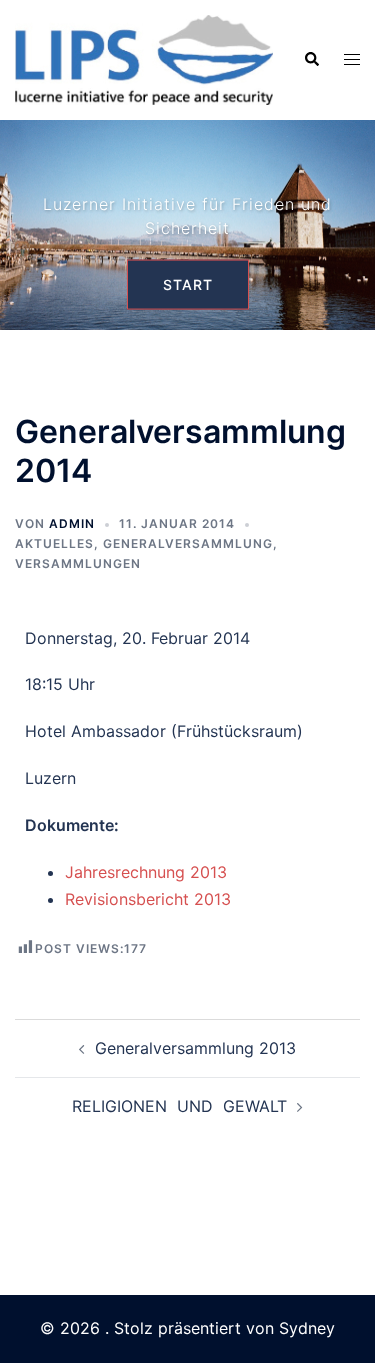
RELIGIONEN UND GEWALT (179, 1106)
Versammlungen (78, 563)
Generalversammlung (188, 543)
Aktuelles (54, 543)
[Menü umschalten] (352, 59)
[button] (311, 60)
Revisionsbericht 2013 (148, 899)
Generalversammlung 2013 (195, 1048)
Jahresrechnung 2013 (146, 872)
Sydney (307, 1328)
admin (72, 523)
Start (188, 283)
